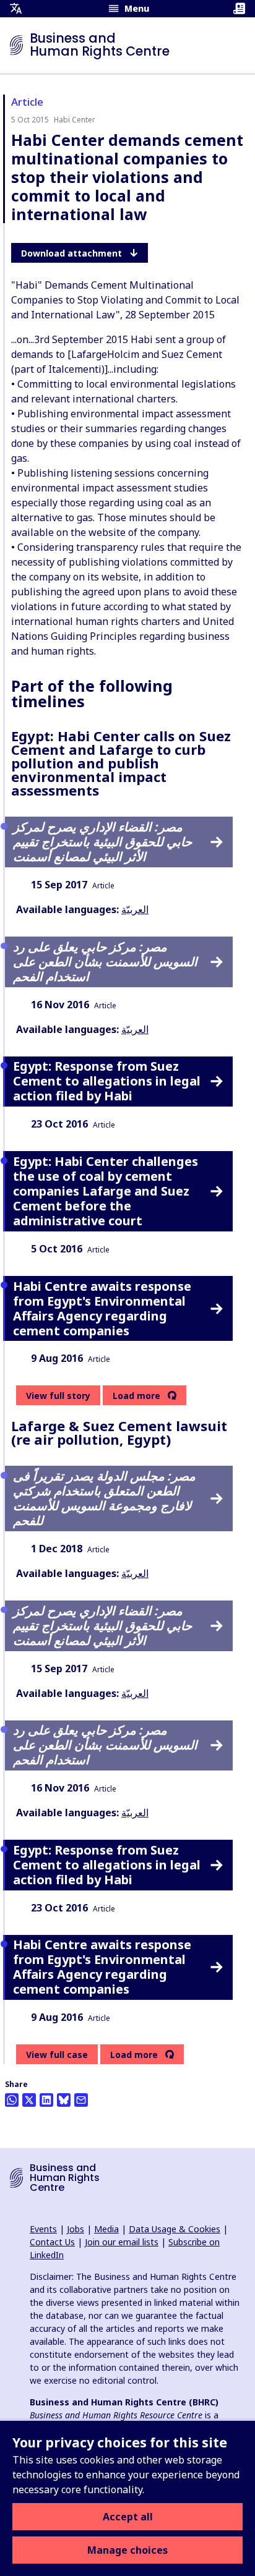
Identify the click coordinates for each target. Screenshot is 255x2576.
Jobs (76, 2229)
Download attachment (71, 253)
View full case (57, 2055)
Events (43, 2229)
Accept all (128, 2517)
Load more (136, 1396)
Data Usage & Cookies (175, 2229)
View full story (58, 1396)
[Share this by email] (81, 2100)
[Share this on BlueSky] (64, 2100)
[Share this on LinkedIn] (46, 2100)
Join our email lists (122, 2242)
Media (106, 2229)
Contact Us (52, 2242)
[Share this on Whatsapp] (12, 2100)
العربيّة (135, 909)
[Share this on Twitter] (29, 2100)
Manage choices (127, 2550)
